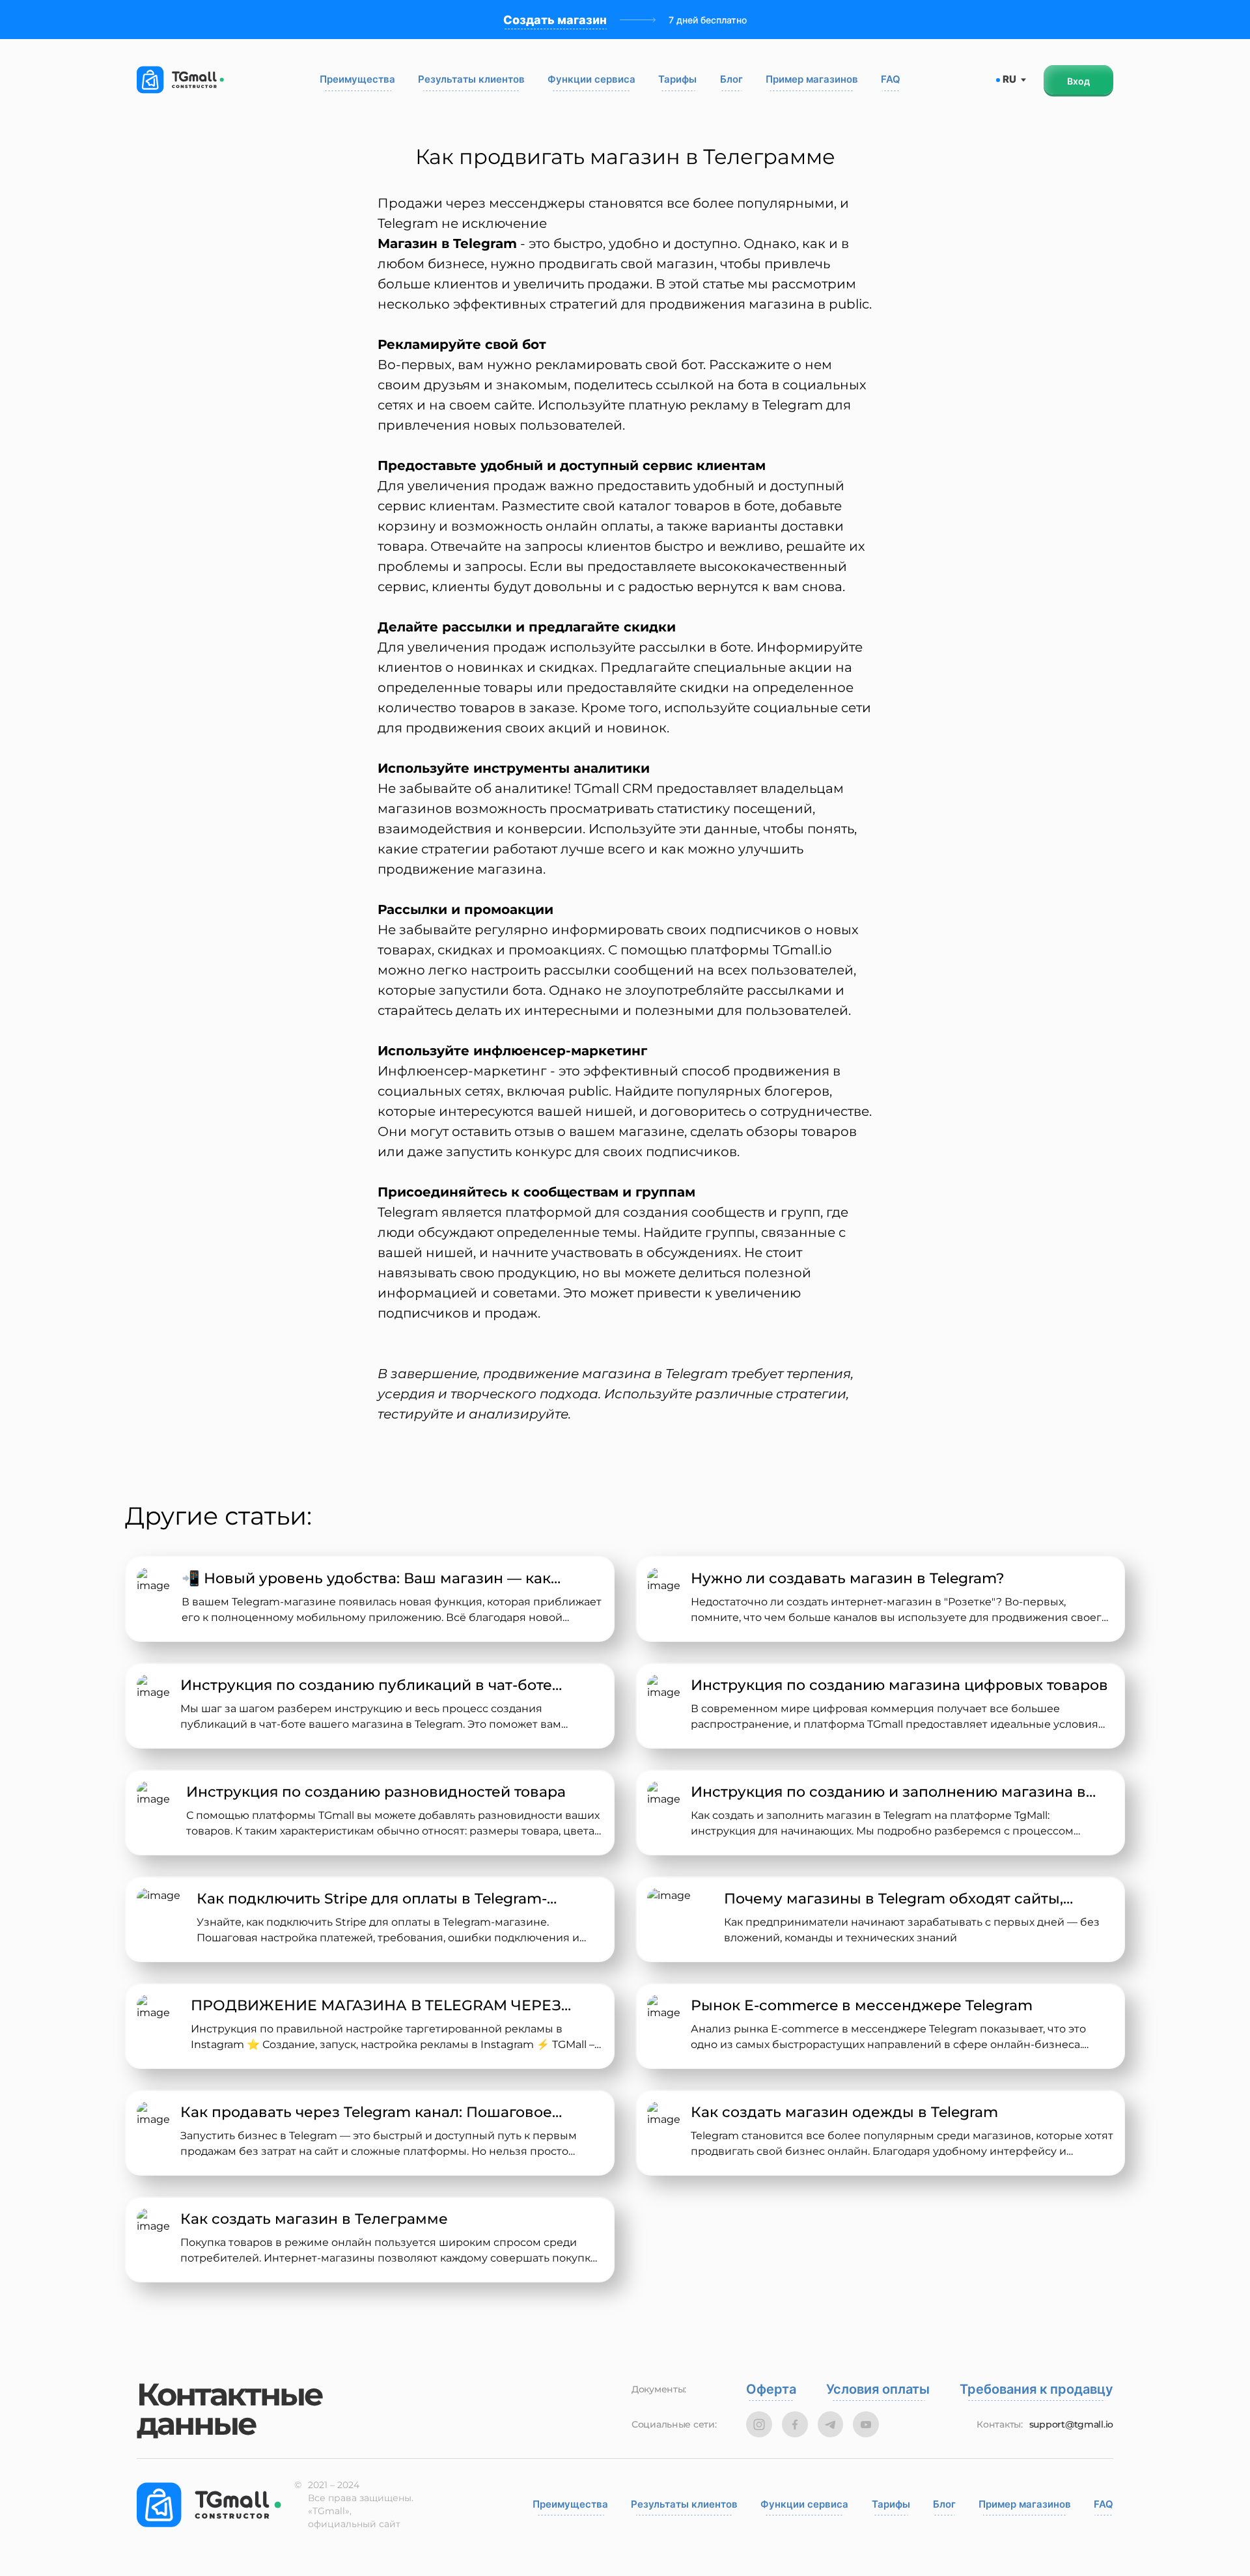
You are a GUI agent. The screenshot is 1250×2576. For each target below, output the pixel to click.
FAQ (891, 79)
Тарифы (677, 79)
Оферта (771, 2389)
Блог (731, 79)
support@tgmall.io (1071, 2425)
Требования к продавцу (1036, 2389)
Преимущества (357, 79)
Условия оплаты (878, 2389)
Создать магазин (555, 20)
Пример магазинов (812, 79)
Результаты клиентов (471, 79)
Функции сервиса (591, 79)
